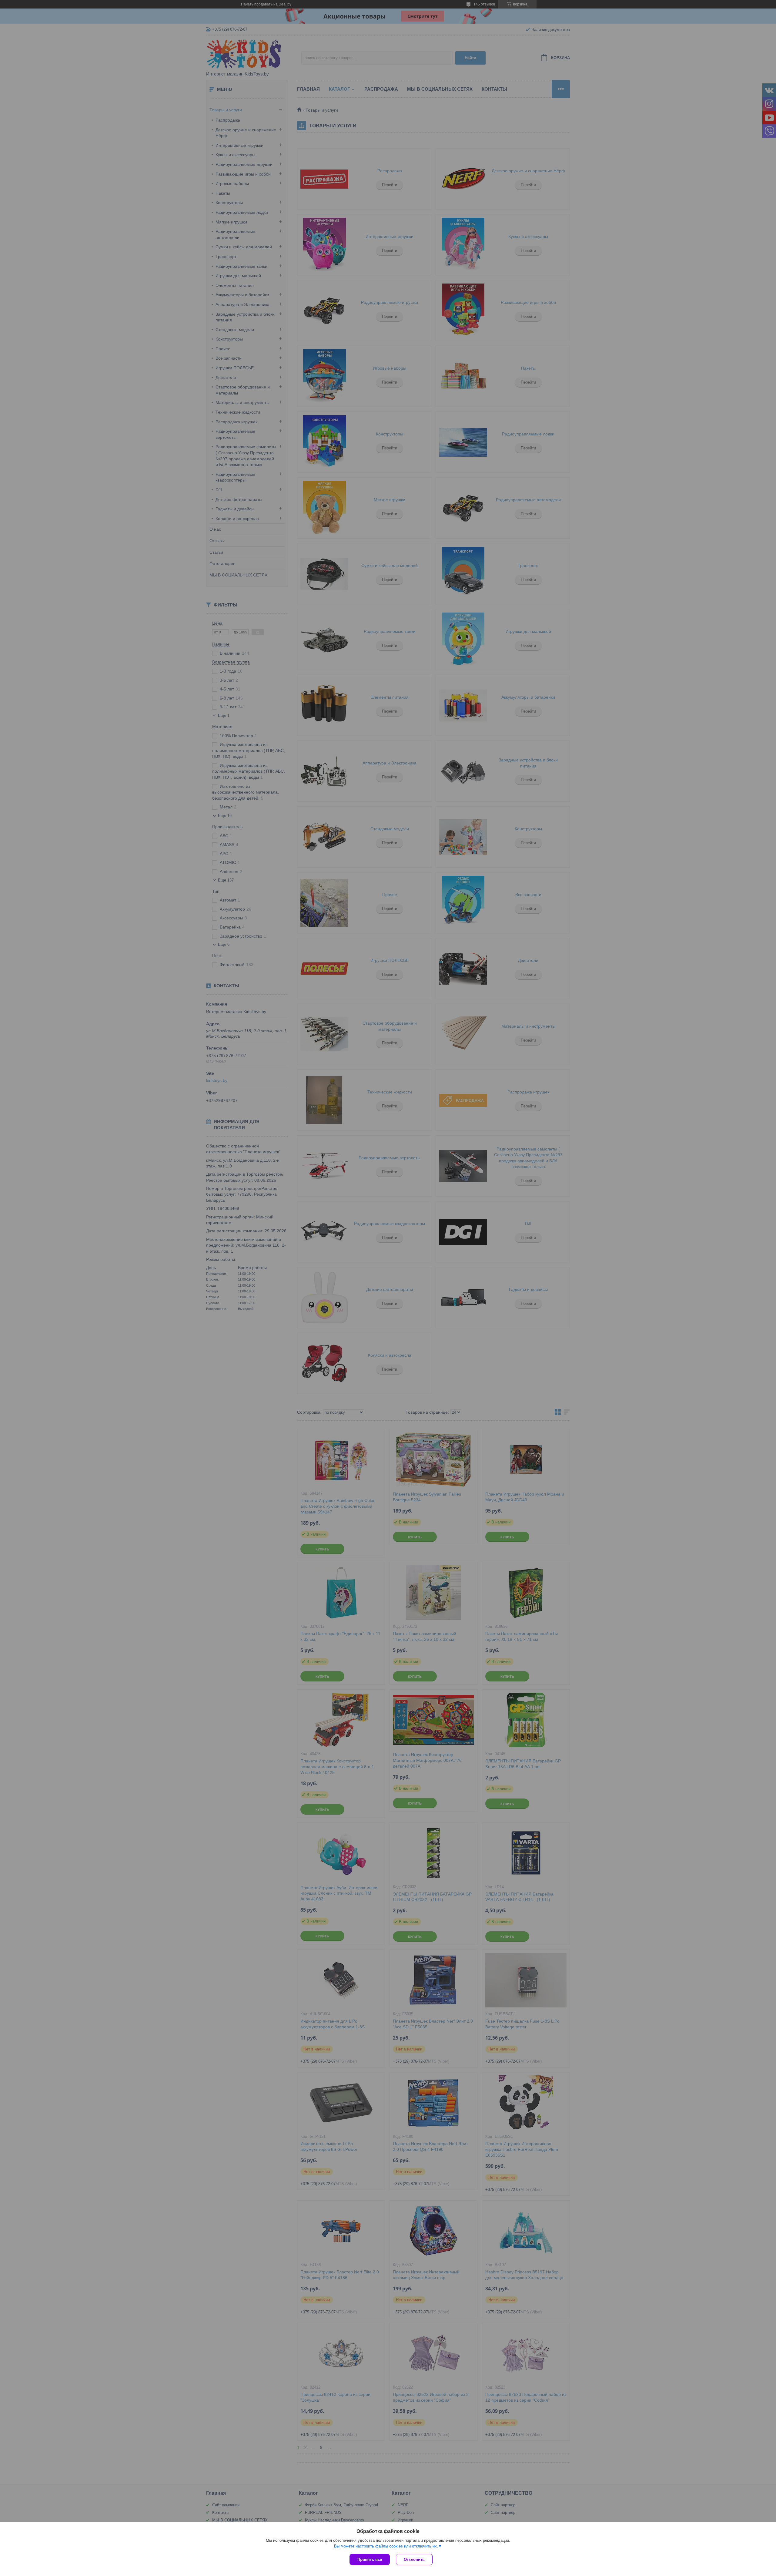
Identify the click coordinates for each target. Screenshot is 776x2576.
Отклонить (414, 2559)
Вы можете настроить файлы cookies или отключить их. (386, 2546)
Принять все (370, 2559)
